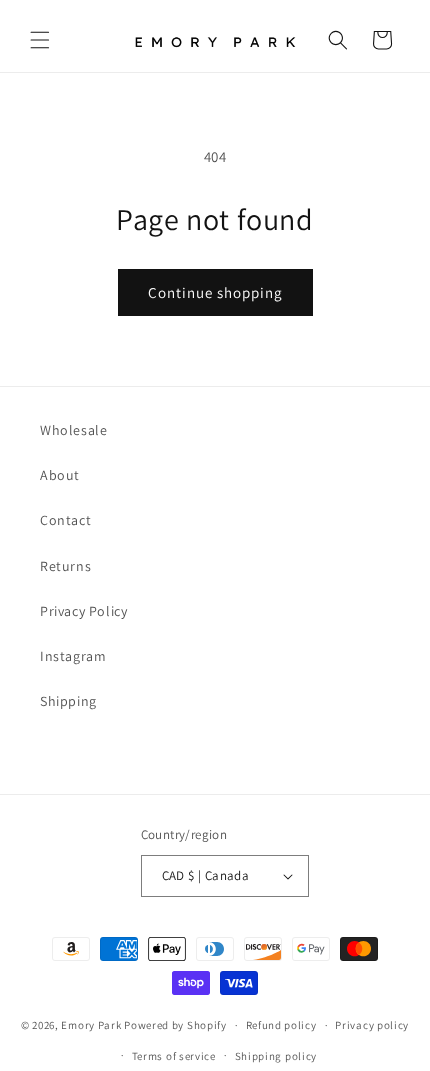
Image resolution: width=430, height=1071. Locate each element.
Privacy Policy (83, 611)
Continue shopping (215, 292)
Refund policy (281, 1025)
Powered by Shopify (175, 1025)
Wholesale (73, 430)
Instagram (73, 656)
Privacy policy (372, 1025)
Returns (65, 566)
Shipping (68, 701)
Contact (65, 520)
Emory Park (91, 1025)
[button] (40, 40)
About (60, 475)
